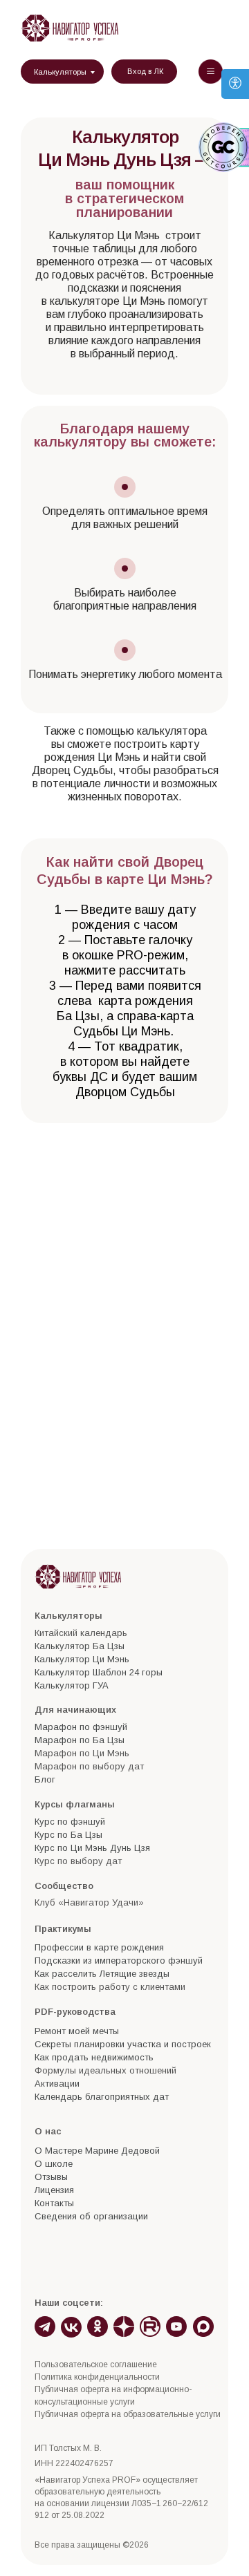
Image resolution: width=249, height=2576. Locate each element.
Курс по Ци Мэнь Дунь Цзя (92, 1848)
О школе (54, 2164)
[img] (70, 28)
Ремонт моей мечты (77, 2031)
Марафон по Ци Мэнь (82, 1753)
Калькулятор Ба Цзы (80, 1646)
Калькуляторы (60, 72)
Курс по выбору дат (78, 1861)
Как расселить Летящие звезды (102, 1974)
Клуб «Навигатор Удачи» (89, 1902)
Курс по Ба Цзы (68, 1835)
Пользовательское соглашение (96, 2365)
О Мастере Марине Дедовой (97, 2151)
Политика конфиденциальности (97, 2377)
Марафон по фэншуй (81, 1727)
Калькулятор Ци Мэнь (82, 1659)
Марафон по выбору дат (89, 1766)
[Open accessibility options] (235, 84)
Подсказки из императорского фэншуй (119, 1961)
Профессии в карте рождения (99, 1947)
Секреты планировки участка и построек (123, 2044)
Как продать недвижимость (94, 2057)
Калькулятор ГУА (72, 1685)
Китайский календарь (81, 1633)
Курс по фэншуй (70, 1822)
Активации (57, 2084)
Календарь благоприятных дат (102, 2097)
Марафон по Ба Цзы (80, 1740)
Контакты (54, 2203)
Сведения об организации (91, 2216)
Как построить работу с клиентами (110, 1987)
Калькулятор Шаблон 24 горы (99, 1672)
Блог (45, 1779)
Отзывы (51, 2177)
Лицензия (54, 2190)
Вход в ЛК (145, 71)
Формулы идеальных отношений (105, 2070)
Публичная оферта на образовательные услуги (128, 2414)
